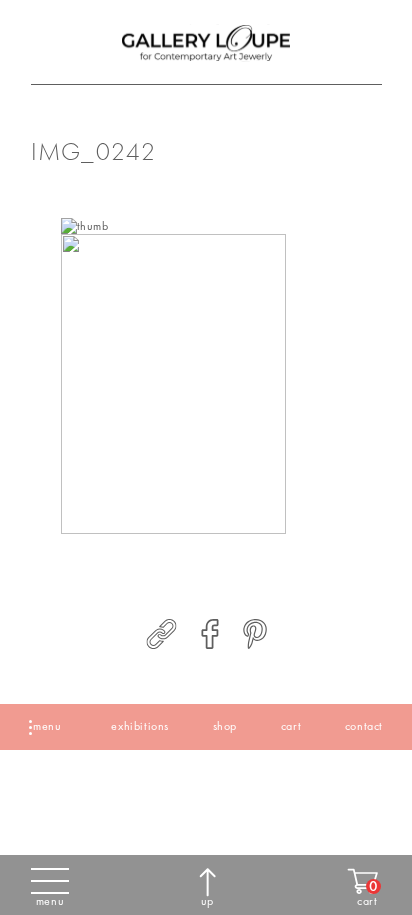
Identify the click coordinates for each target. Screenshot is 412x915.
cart (291, 726)
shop (225, 726)
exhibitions (140, 726)
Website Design (36, 786)
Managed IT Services (223, 786)
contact (364, 726)
